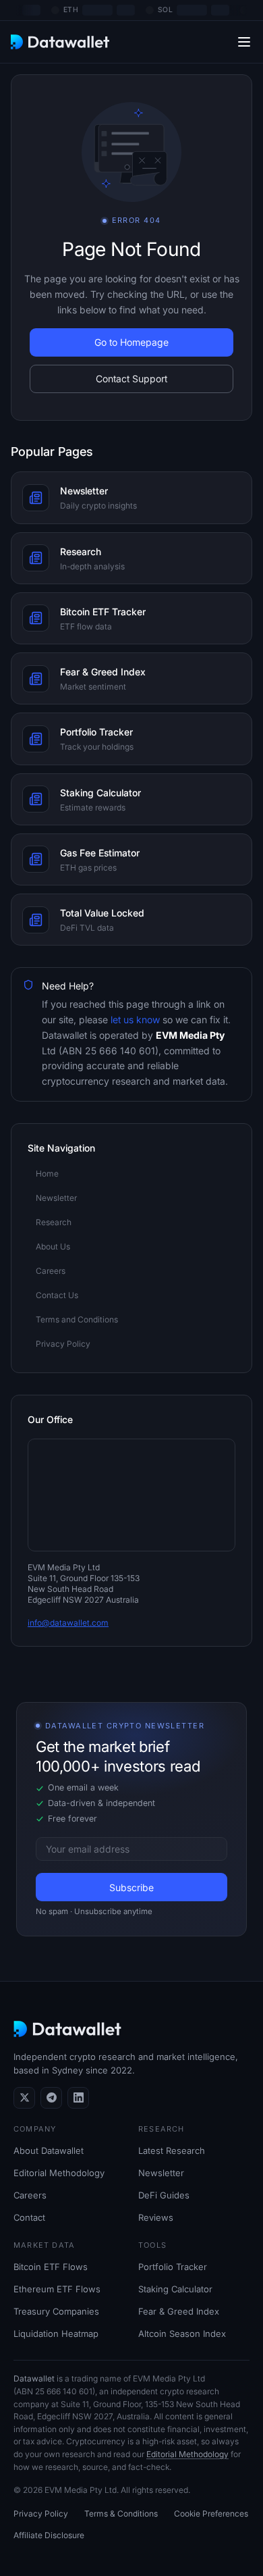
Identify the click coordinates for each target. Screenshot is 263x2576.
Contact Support (131, 379)
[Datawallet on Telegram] (51, 2098)
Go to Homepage (131, 342)
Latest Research (172, 2150)
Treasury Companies (56, 2311)
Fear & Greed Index (179, 2311)
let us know (134, 1020)
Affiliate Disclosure (49, 2535)
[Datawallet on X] (24, 2098)
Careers (30, 2195)
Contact (29, 2217)
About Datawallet (49, 2150)
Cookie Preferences (211, 2514)
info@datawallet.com (68, 1623)
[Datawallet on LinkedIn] (78, 2098)
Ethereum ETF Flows (57, 2289)
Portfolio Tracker (173, 2267)
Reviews (156, 2217)
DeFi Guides (164, 2195)
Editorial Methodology (59, 2173)
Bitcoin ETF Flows (51, 2267)
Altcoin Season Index (182, 2334)
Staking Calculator (175, 2289)
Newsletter (161, 2173)
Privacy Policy (41, 2514)
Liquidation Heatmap (56, 2334)
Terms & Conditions (121, 2514)
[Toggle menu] (244, 42)
